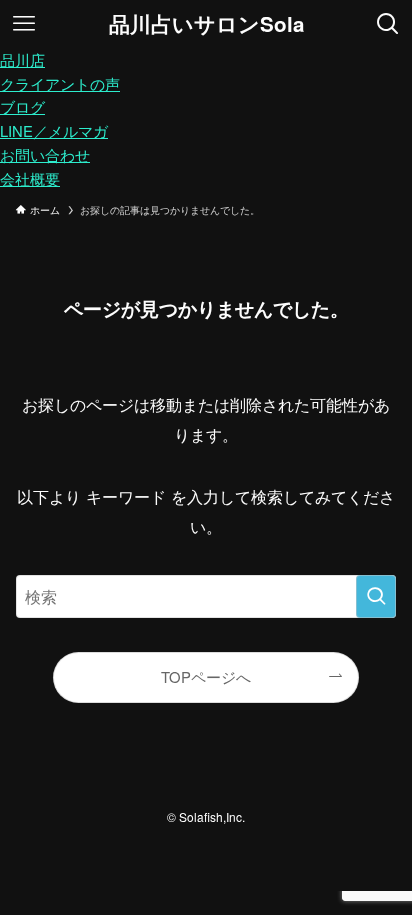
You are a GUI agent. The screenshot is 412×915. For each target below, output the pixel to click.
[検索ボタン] (388, 24)
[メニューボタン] (24, 24)
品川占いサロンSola (206, 24)
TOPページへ (206, 676)
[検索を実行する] (376, 596)
